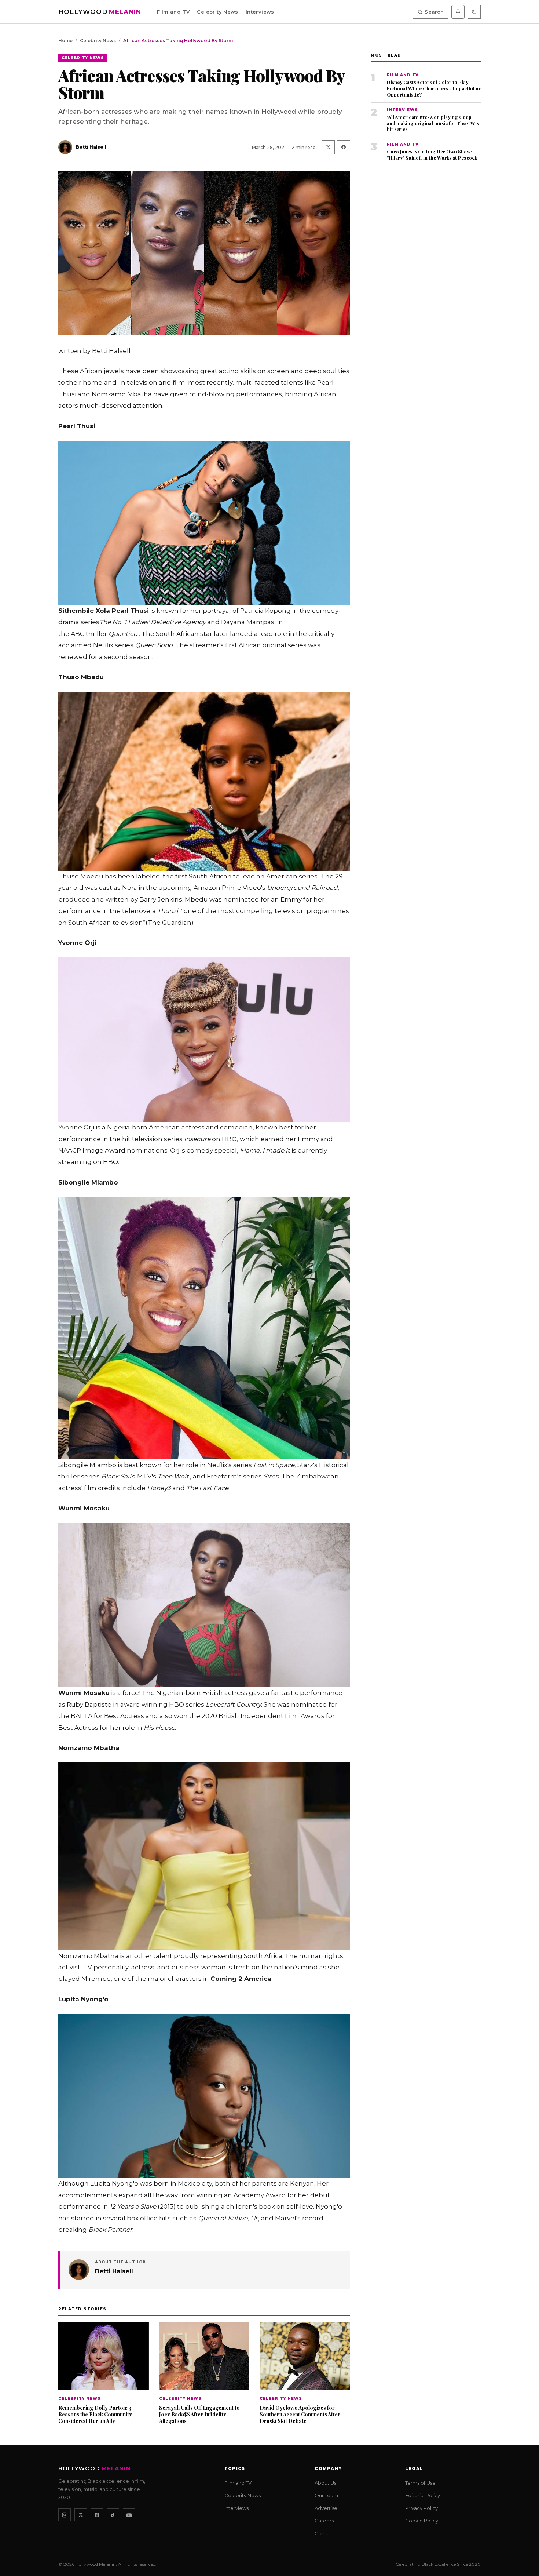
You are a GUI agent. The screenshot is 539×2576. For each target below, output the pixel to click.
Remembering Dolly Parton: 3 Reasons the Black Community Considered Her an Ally (95, 2414)
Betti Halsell (114, 2271)
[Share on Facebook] (344, 147)
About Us (325, 2482)
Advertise (326, 2508)
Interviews (260, 12)
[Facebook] (97, 2515)
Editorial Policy (423, 2495)
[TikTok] (113, 2515)
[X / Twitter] (81, 2515)
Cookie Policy (422, 2521)
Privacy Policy (421, 2508)
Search (434, 12)
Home (65, 41)
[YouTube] (129, 2515)
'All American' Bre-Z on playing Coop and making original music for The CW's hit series (433, 123)
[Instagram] (65, 2515)
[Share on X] (328, 147)
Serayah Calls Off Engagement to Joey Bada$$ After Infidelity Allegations (199, 2414)
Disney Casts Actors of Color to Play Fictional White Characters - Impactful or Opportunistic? (434, 88)
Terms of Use (420, 2482)
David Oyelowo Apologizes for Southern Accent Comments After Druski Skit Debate (300, 2414)
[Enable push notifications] (458, 12)
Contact (324, 2533)
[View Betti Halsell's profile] (79, 2270)
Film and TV (173, 12)
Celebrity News (217, 12)
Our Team (326, 2495)
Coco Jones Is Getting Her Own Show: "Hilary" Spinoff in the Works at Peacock (432, 155)
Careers (324, 2521)
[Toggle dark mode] (474, 12)
